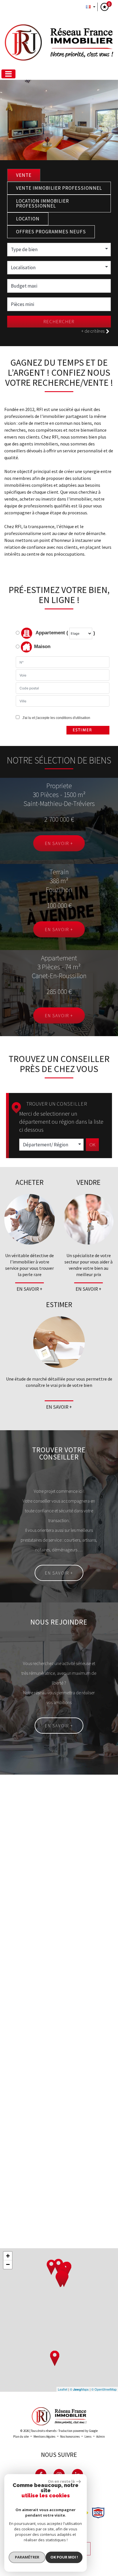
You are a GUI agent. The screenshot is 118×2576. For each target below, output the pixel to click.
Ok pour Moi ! (64, 2557)
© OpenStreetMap (104, 2389)
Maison (42, 647)
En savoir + (59, 843)
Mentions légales (44, 2437)
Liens (88, 2437)
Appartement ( (51, 633)
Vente (24, 175)
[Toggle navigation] (8, 74)
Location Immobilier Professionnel (43, 203)
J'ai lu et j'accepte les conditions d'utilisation (55, 718)
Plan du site (21, 2437)
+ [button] (8, 2256)
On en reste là (61, 2481)
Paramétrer (27, 2557)
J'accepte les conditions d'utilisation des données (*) (53, 1989)
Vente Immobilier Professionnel (59, 188)
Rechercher (59, 321)
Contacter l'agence (87, 2034)
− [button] (8, 2264)
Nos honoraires (70, 2437)
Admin (101, 2437)
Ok (92, 1145)
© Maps (79, 2389)
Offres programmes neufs (51, 232)
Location (28, 219)
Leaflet (63, 2389)
